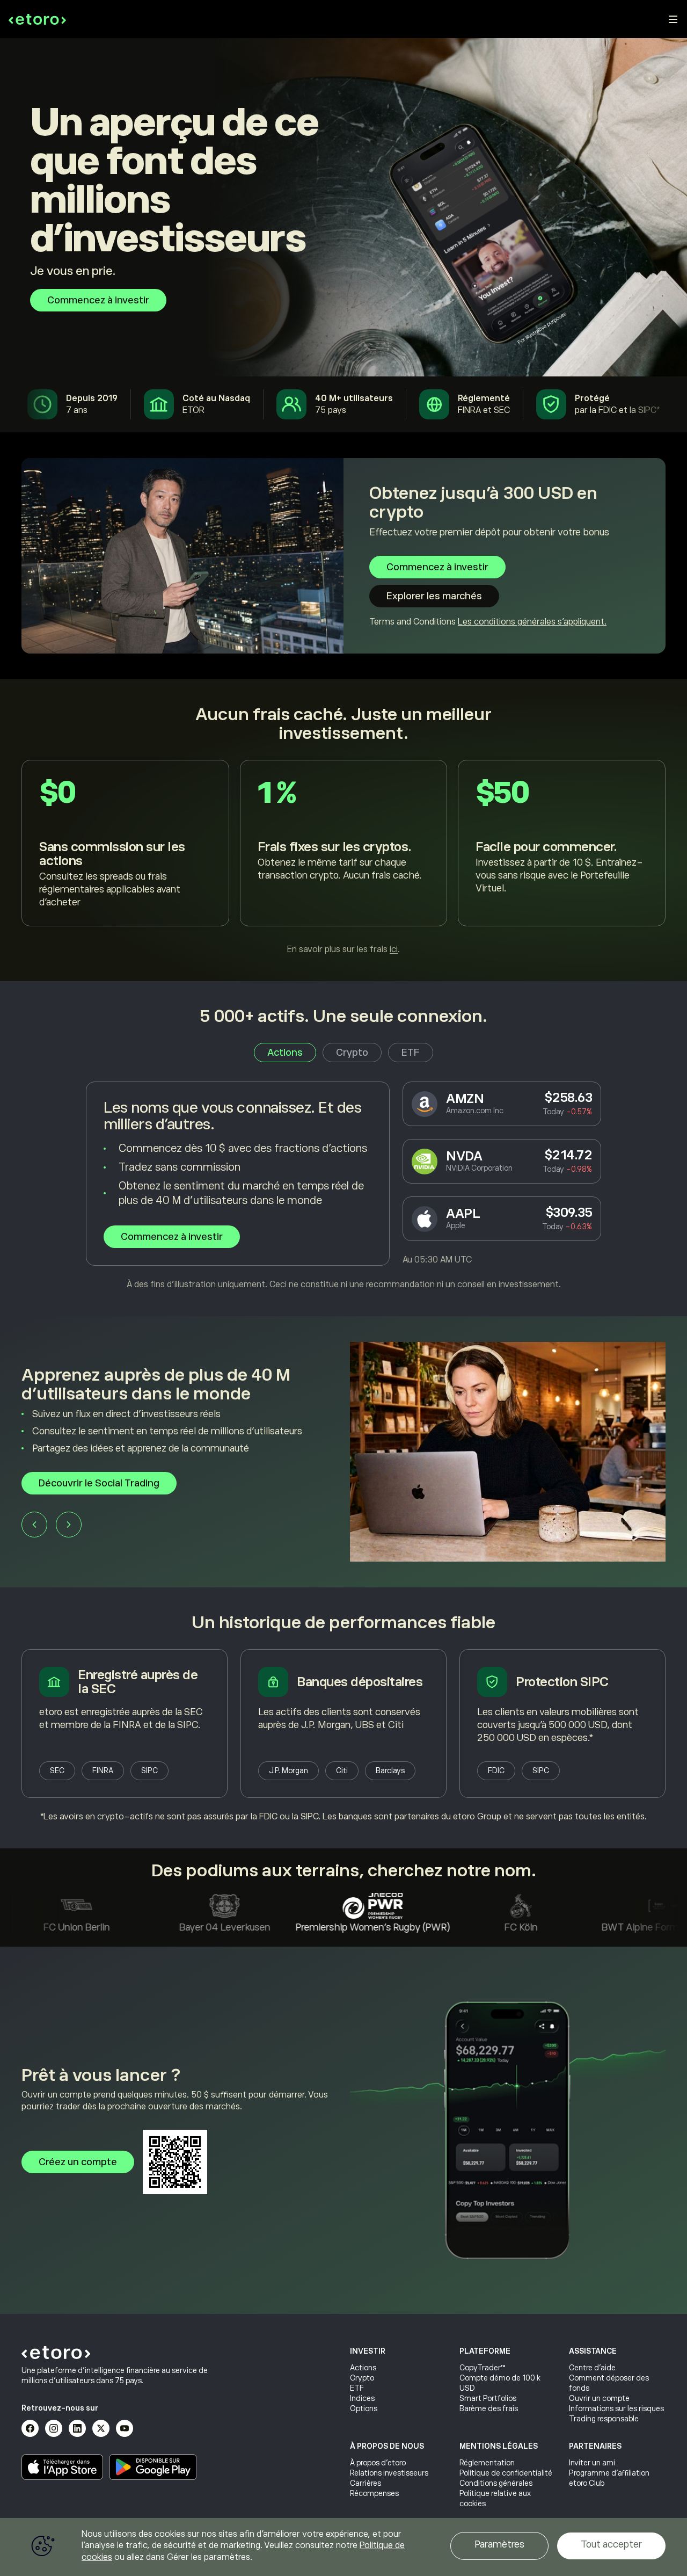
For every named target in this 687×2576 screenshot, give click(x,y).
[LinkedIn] (77, 2428)
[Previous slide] (34, 1528)
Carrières (366, 2483)
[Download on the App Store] (62, 2467)
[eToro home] (37, 19)
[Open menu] (673, 19)
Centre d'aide (592, 2368)
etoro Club (587, 2483)
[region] (343, 2547)
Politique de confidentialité (506, 2473)
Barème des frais (489, 2408)
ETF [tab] (411, 1053)
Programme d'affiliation (609, 2473)
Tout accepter (611, 2544)
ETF (357, 2388)
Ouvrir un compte (599, 2398)
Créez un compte (78, 2162)
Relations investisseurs (389, 2473)
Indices (362, 2398)
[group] (343, 1452)
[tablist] (343, 1053)
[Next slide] (69, 1528)
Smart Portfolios (488, 2398)
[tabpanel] (343, 1186)
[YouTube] (125, 2428)
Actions (363, 2368)
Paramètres (499, 2544)
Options (364, 2408)
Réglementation (487, 2463)
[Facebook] (30, 2428)
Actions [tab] (285, 1053)
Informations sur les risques (616, 2408)
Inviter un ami (592, 2463)
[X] (101, 2428)
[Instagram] (54, 2428)
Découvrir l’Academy (85, 1487)
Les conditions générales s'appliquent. (532, 622)
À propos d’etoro (378, 2463)
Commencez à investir (98, 300)
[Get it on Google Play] (153, 2467)
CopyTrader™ (483, 2368)
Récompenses (374, 2493)
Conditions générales (496, 2483)
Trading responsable (604, 2419)
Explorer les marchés (434, 596)
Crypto (362, 2378)
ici (394, 949)
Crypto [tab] (352, 1053)
